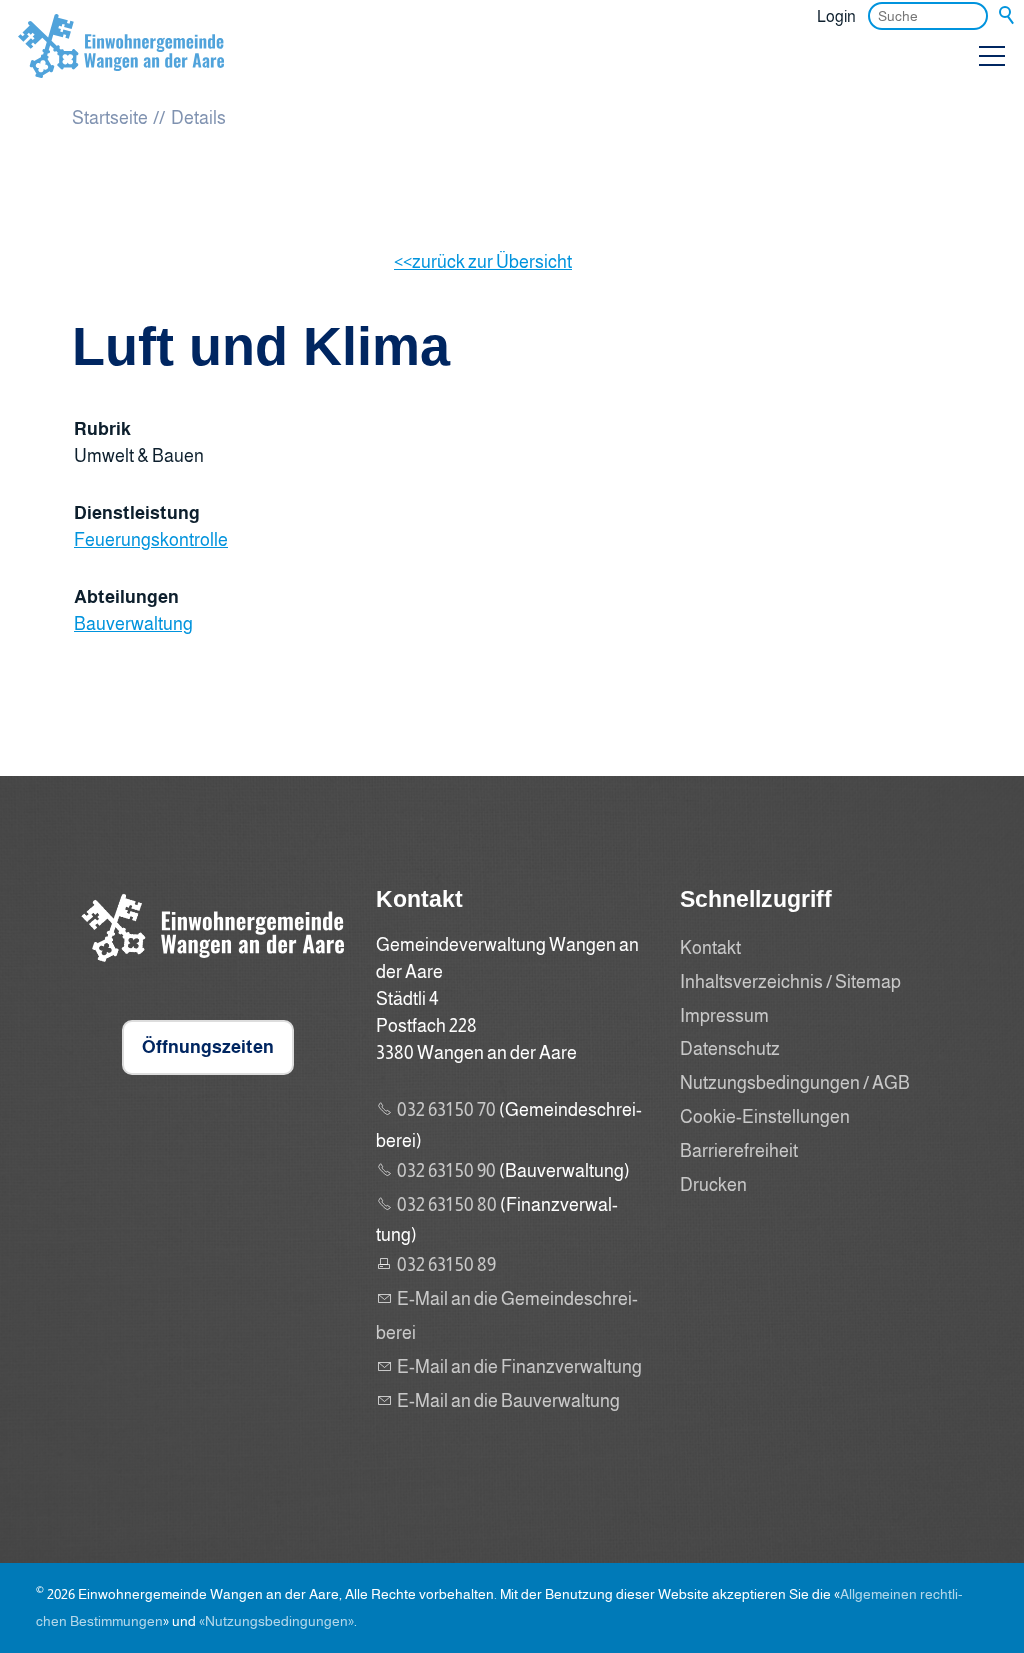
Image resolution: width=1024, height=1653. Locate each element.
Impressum (724, 1016)
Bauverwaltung (133, 624)
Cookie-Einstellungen (765, 1117)
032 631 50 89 (446, 1265)
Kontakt (710, 948)
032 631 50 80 (447, 1205)
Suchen (1008, 16)
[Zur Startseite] (121, 64)
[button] (992, 56)
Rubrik (102, 429)
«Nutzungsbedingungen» (276, 1621)
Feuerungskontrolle (151, 540)
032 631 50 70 (446, 1110)
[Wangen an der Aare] (208, 966)
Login (836, 16)
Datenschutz (730, 1049)
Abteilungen (126, 597)
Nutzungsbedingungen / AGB (795, 1083)
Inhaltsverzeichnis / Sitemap (790, 982)
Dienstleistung (137, 513)
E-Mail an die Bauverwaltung (508, 1401)
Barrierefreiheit (739, 1151)
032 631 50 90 (446, 1171)
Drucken (713, 1185)
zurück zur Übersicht (492, 262)
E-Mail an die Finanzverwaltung (519, 1367)
